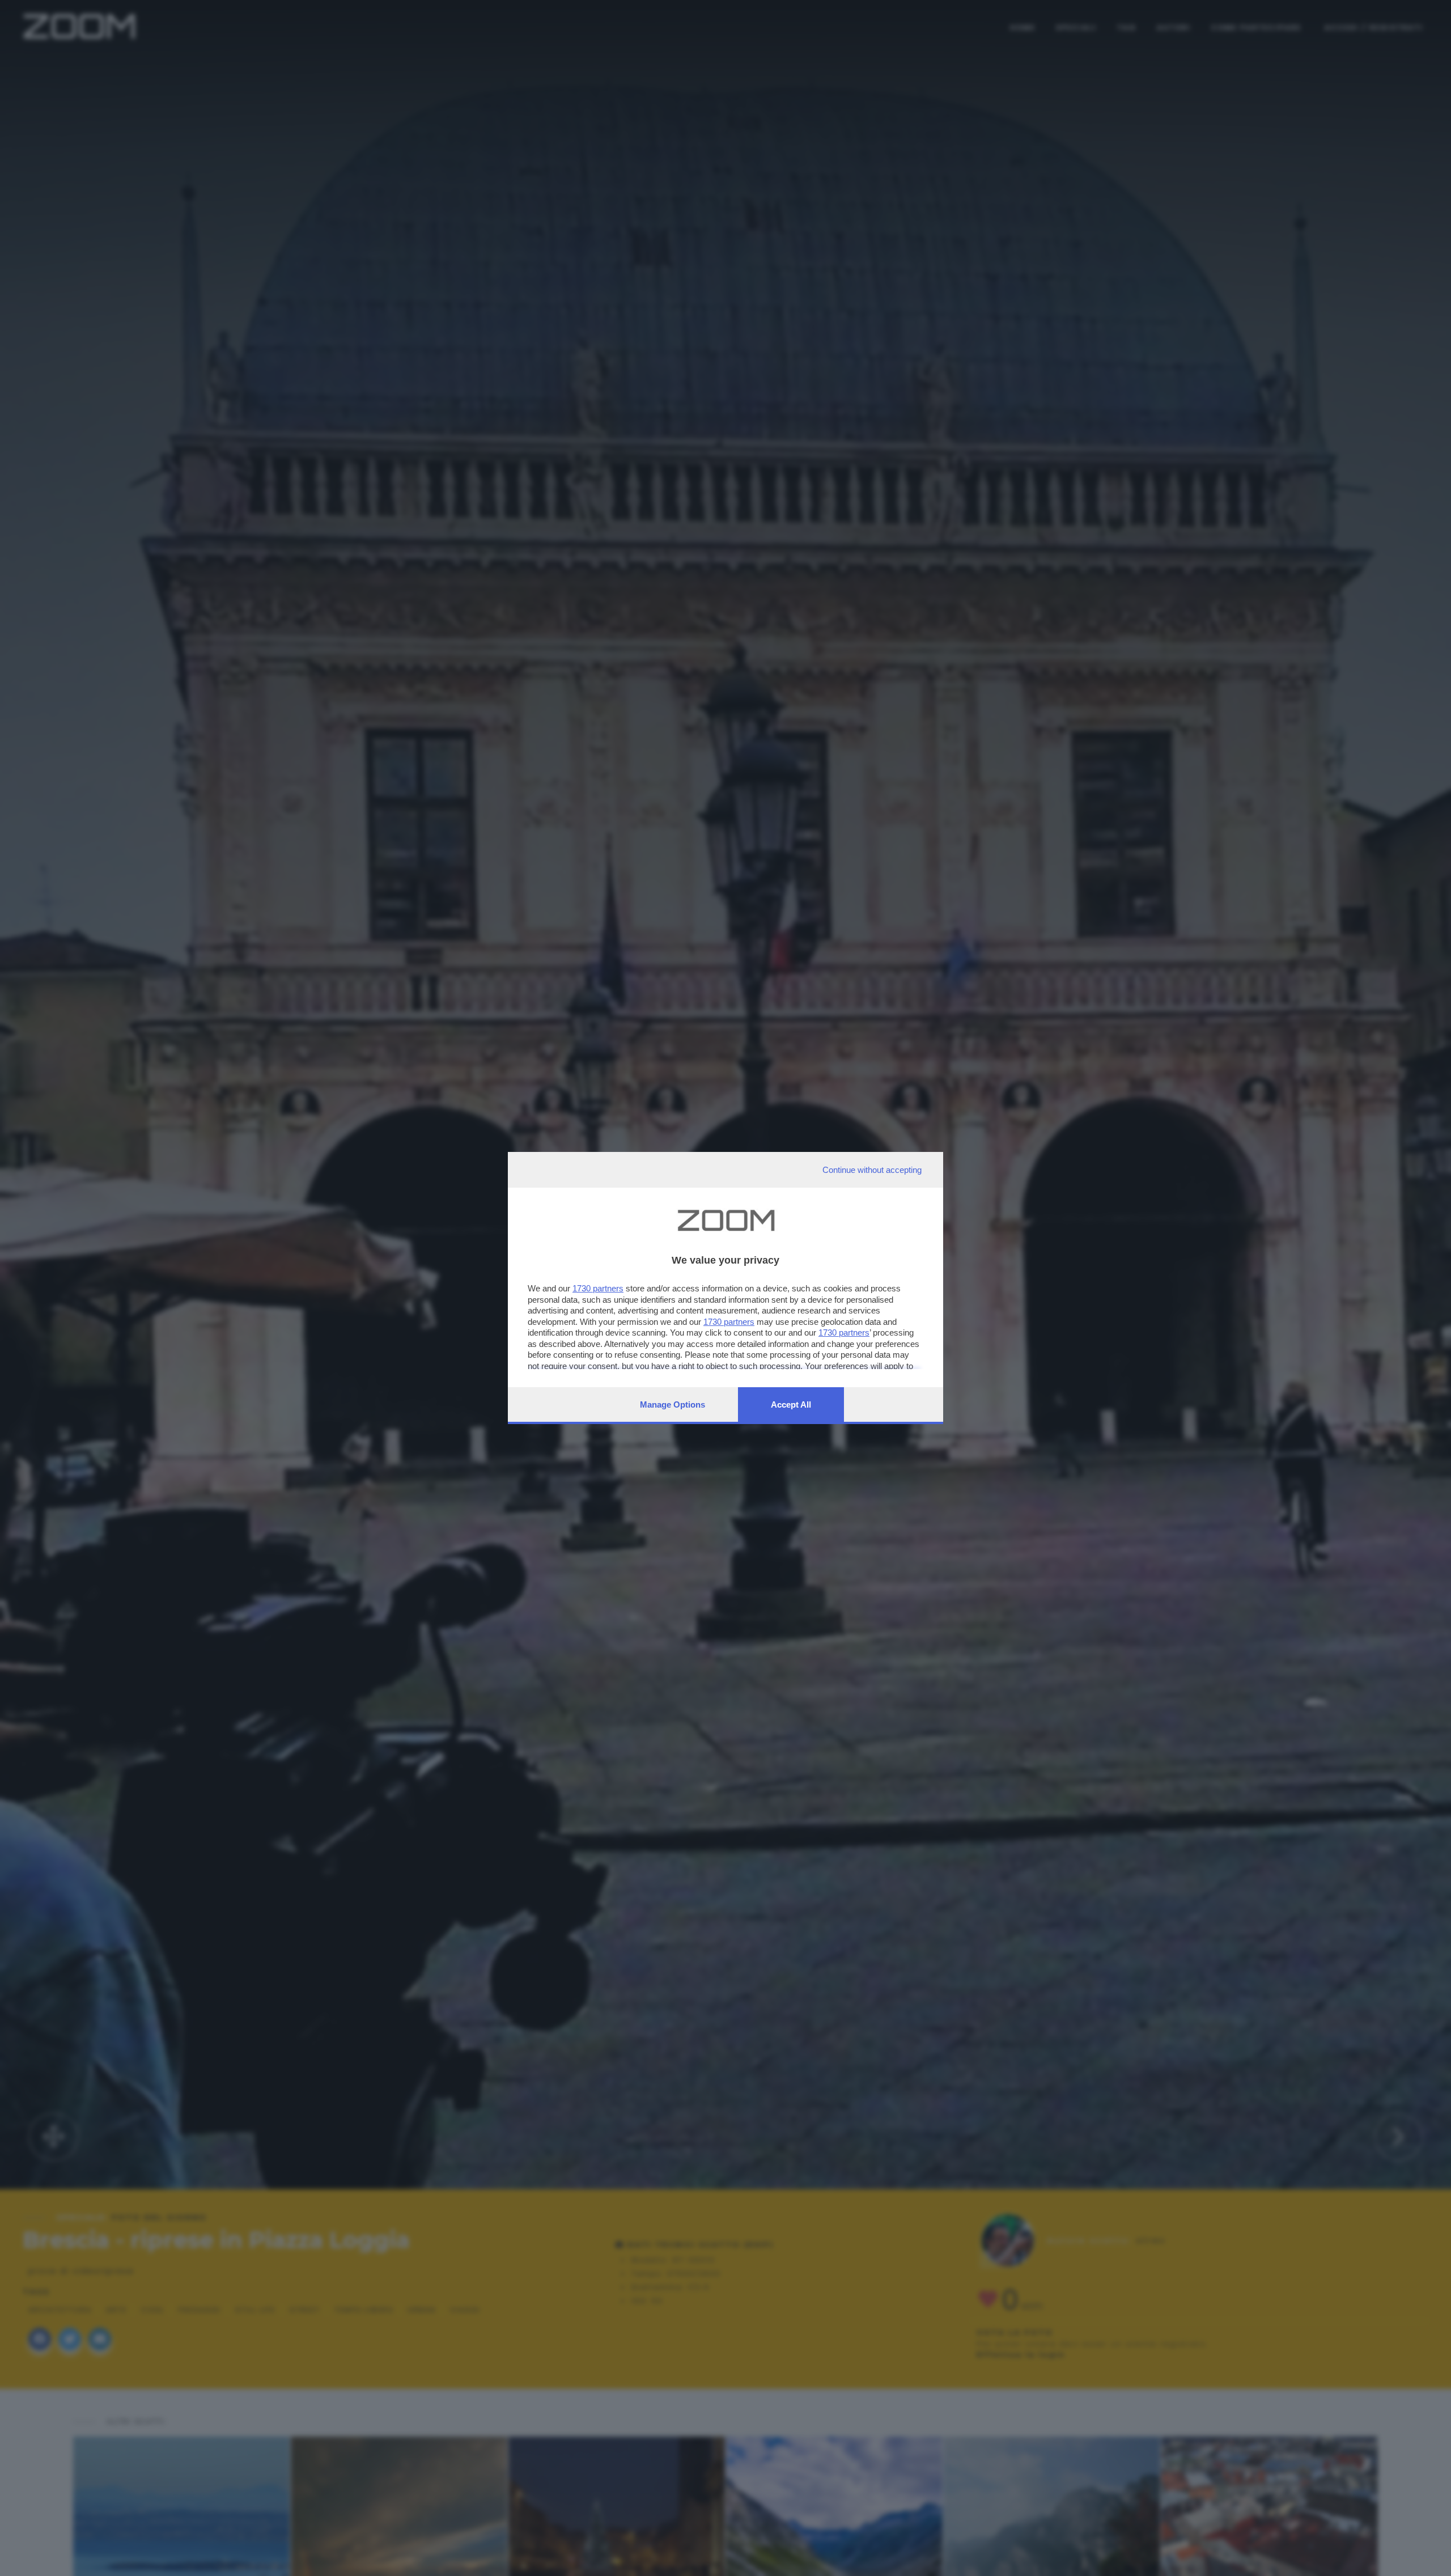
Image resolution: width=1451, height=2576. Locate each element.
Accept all (791, 1404)
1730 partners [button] (598, 1288)
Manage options (673, 1404)
